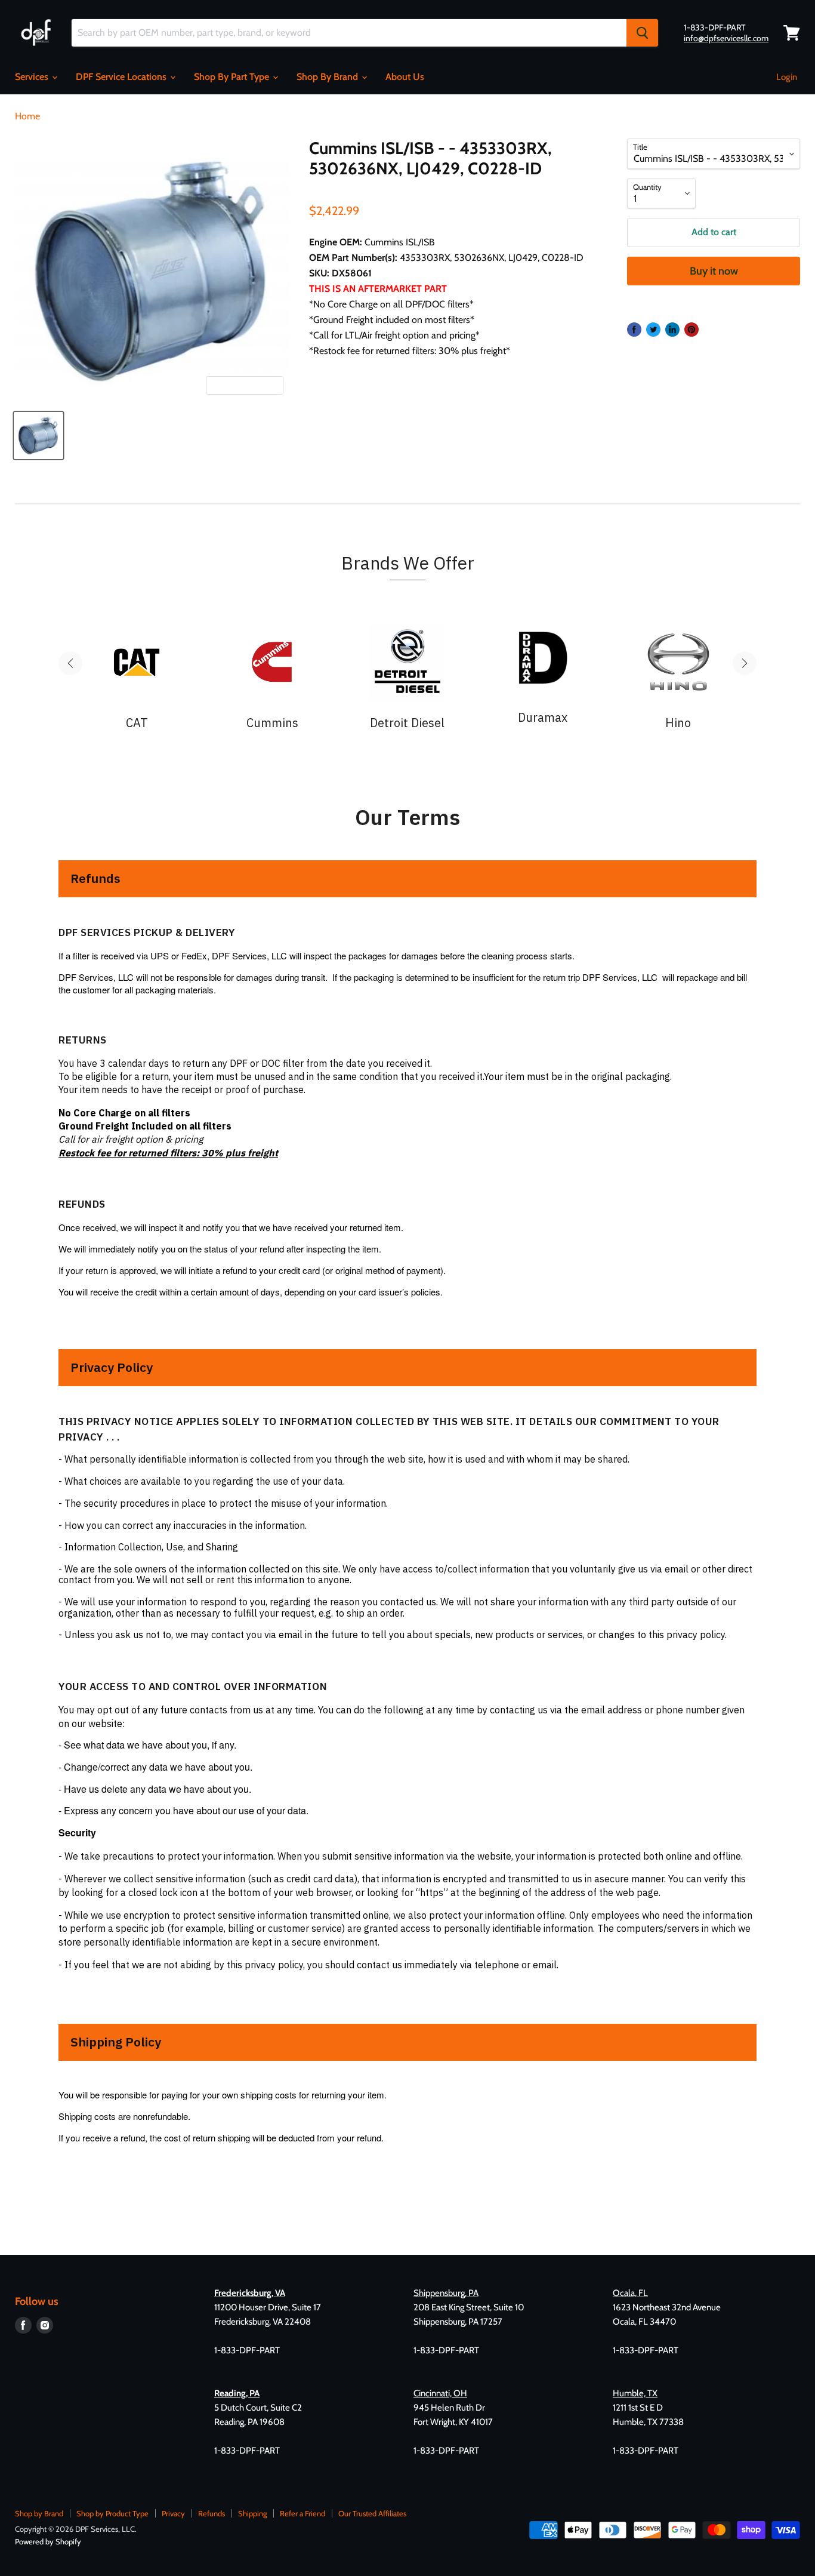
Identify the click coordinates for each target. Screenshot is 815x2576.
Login (787, 77)
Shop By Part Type (233, 77)
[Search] (642, 33)
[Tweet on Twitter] (653, 330)
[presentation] (70, 663)
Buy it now (714, 271)
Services (33, 77)
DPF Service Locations (122, 77)
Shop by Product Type (112, 2513)
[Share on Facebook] (634, 330)
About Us (405, 77)
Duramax (543, 718)
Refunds (212, 2513)
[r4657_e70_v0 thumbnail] (38, 436)
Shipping (252, 2513)
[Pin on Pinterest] (691, 330)
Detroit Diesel (407, 723)
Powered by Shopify (48, 2541)
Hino (678, 723)
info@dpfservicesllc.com (726, 38)
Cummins (272, 723)
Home (27, 116)
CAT (137, 723)
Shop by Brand (39, 2513)
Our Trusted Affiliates (372, 2513)
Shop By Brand (328, 77)
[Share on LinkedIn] (672, 330)
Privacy (173, 2513)
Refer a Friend (302, 2513)
